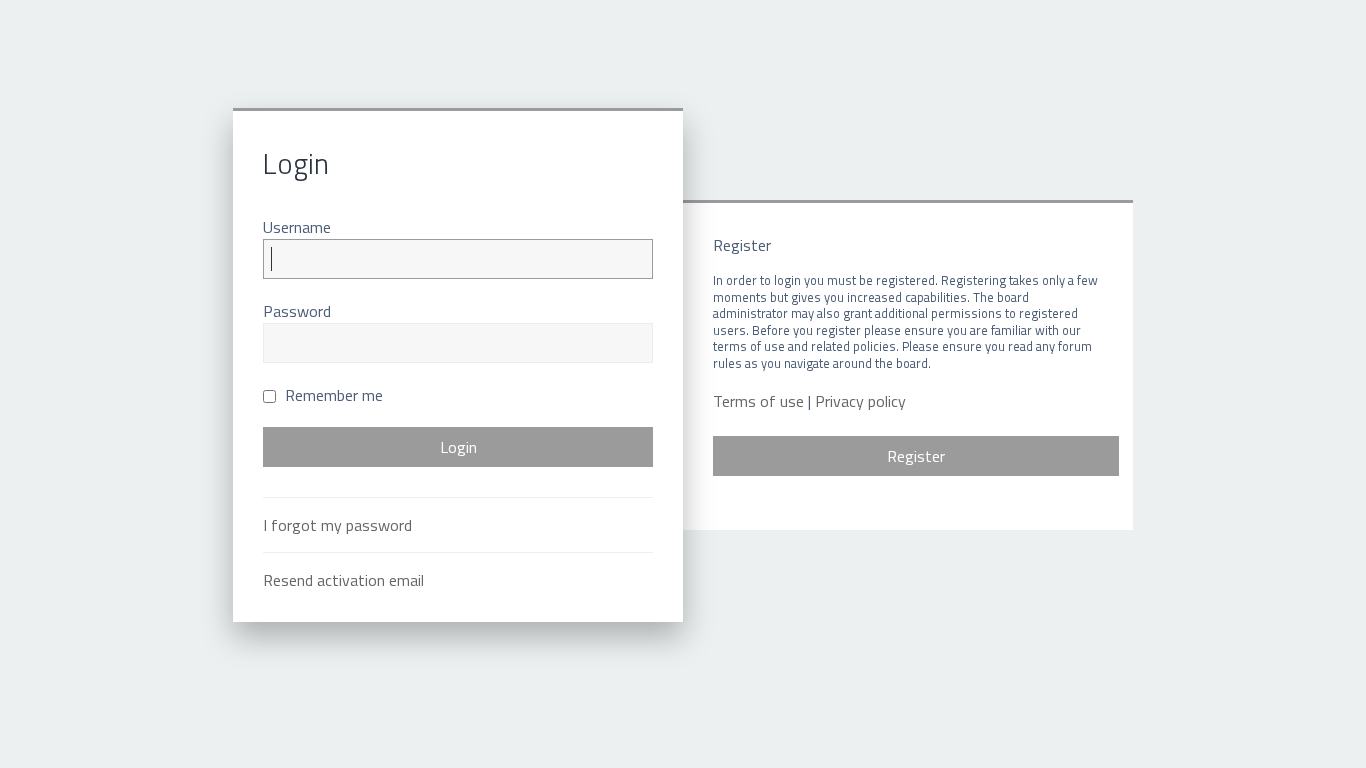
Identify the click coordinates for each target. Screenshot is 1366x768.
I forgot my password (337, 525)
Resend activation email (343, 580)
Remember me (332, 395)
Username (297, 227)
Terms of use (758, 401)
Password (297, 311)
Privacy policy (860, 401)
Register (916, 456)
